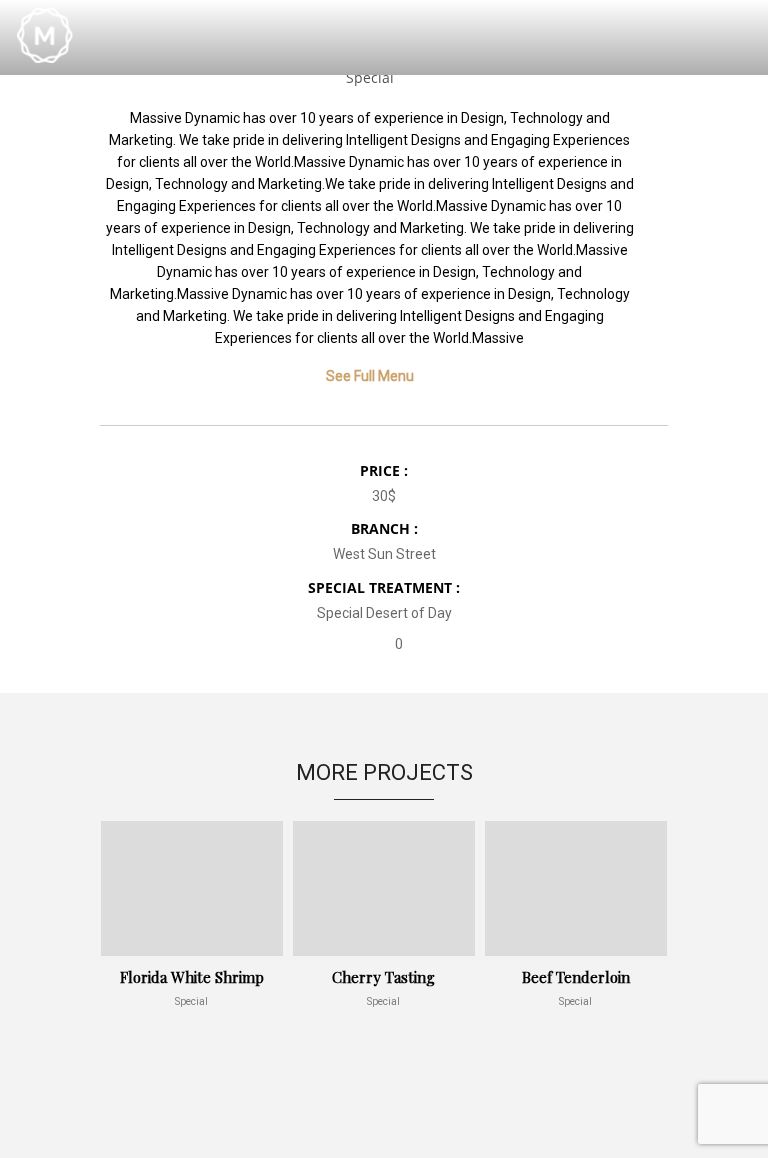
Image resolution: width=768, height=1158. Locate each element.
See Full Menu (370, 376)
